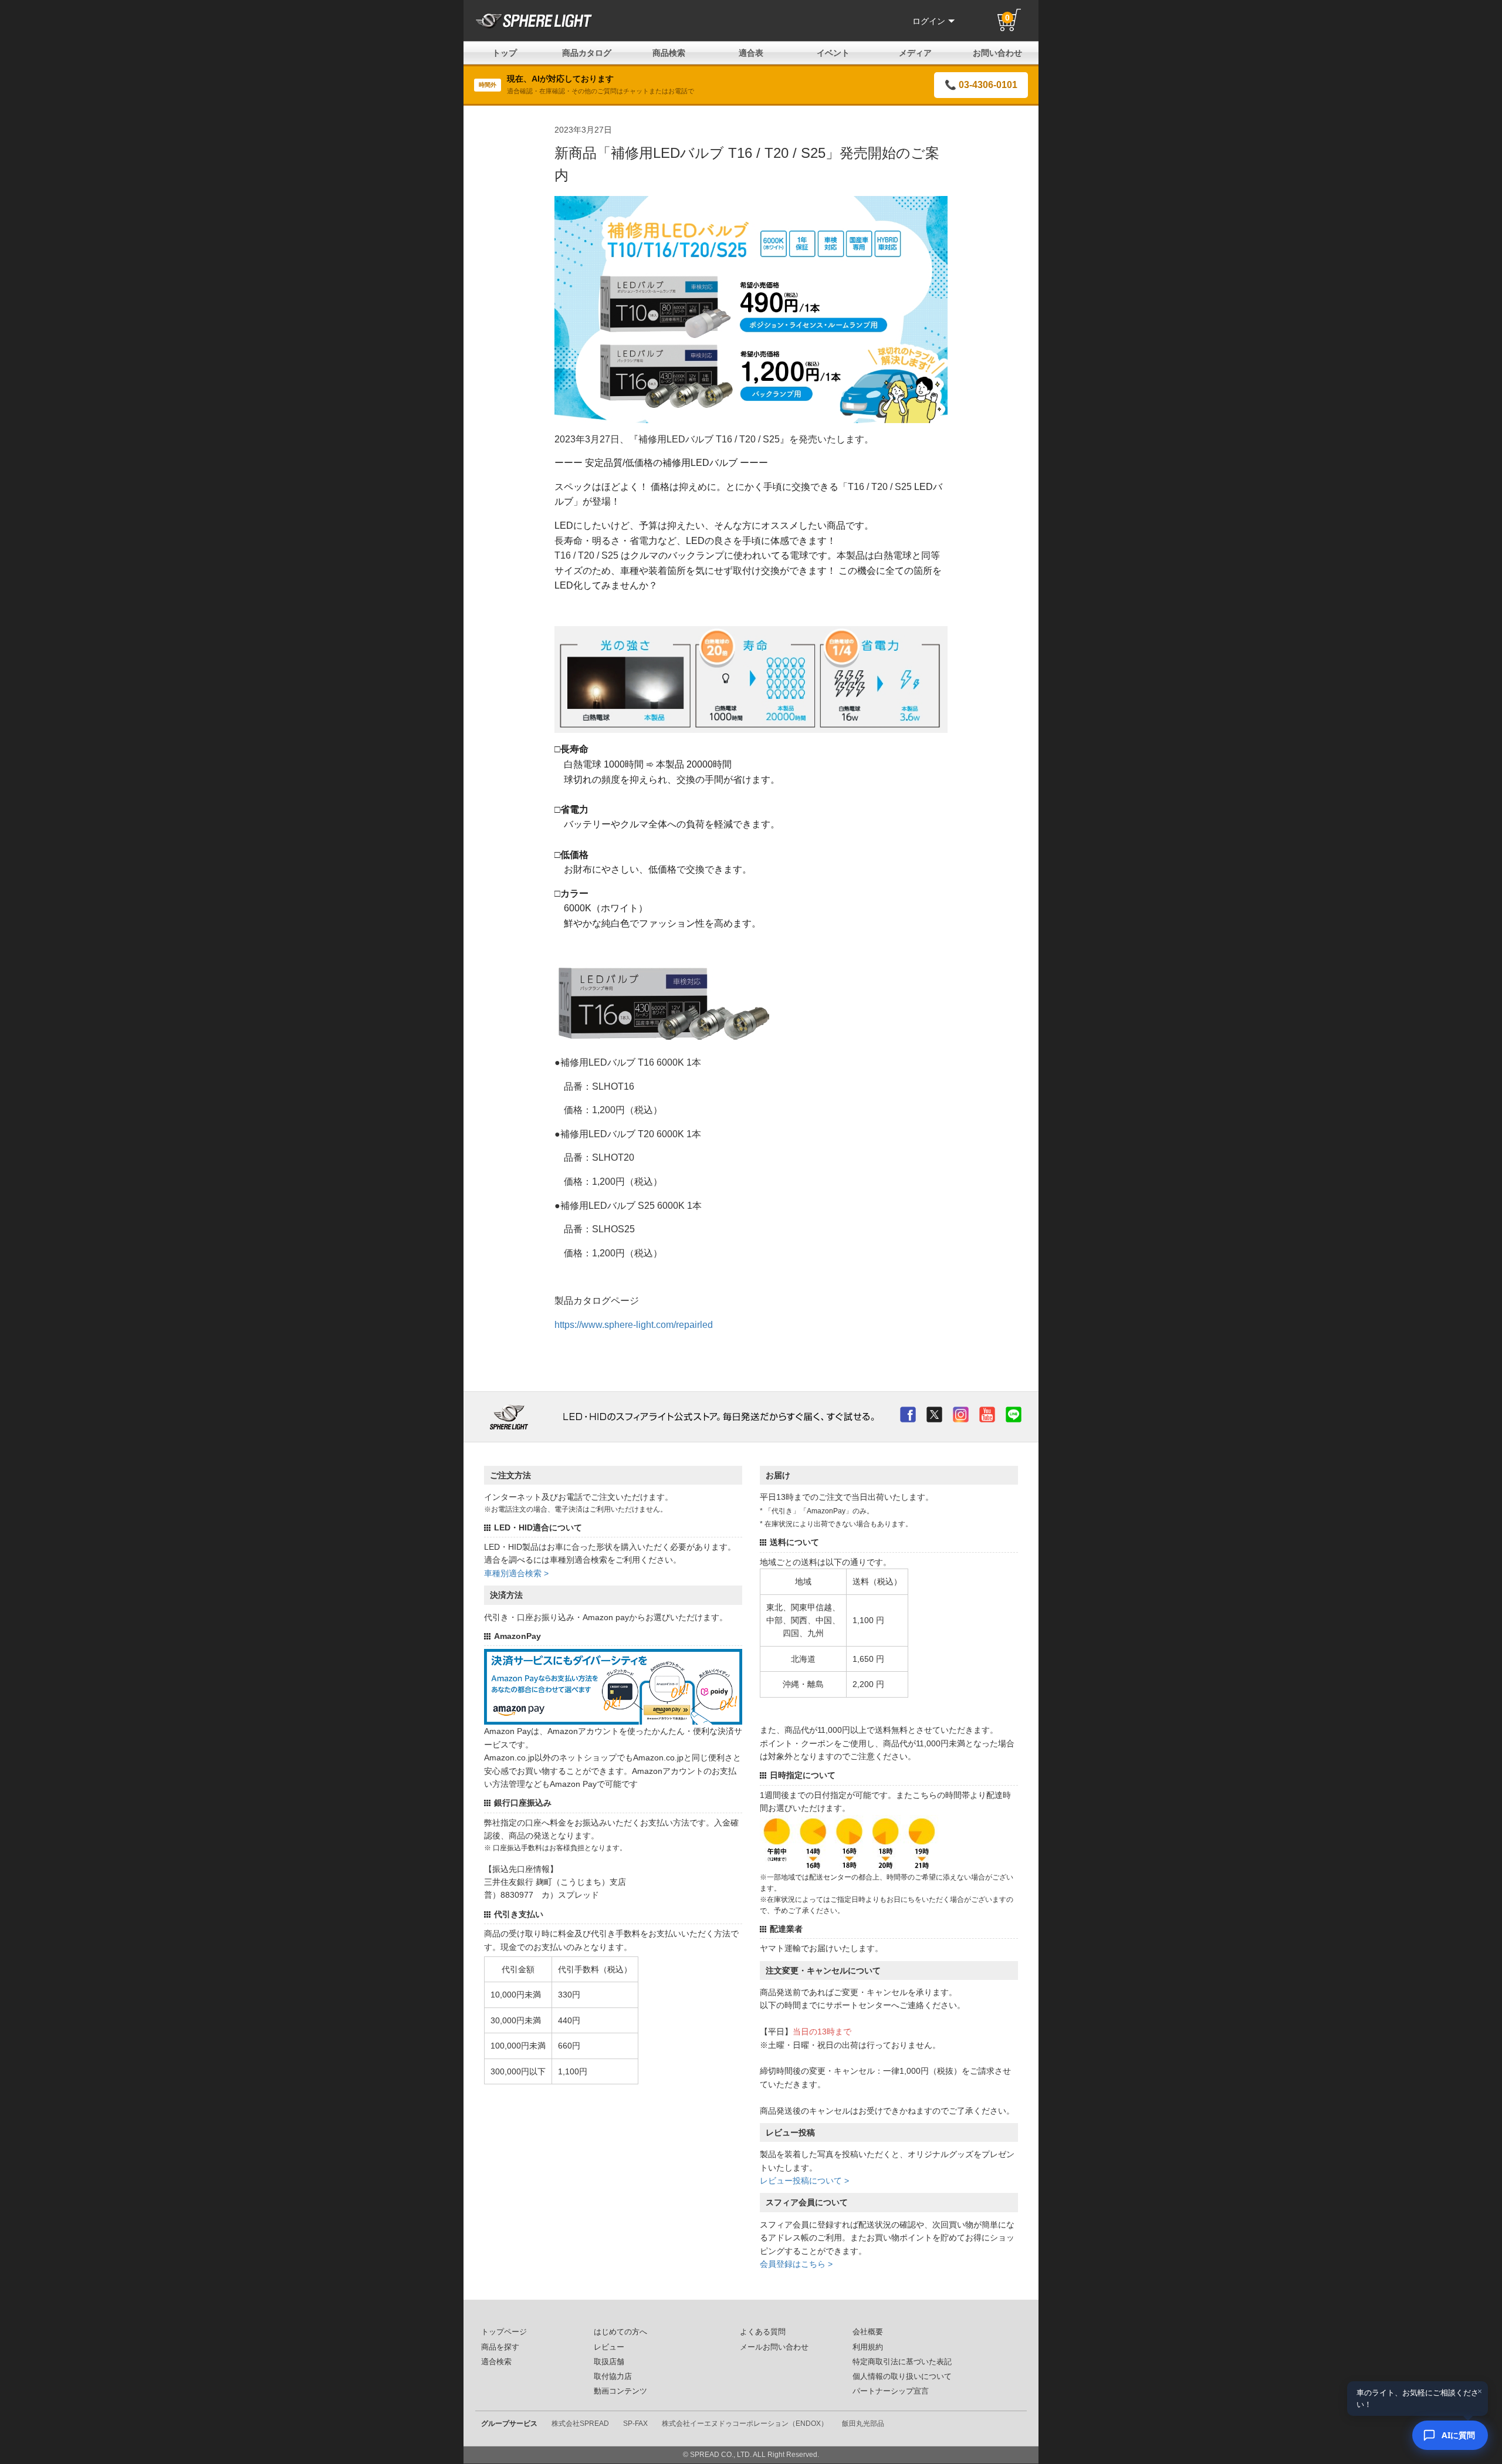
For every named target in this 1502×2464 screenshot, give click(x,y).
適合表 (751, 53)
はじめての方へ (620, 2332)
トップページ (504, 2332)
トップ (505, 53)
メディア (915, 53)
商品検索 (669, 53)
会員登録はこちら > (796, 2264)
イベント (833, 53)
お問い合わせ (997, 53)
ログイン (929, 21)
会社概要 (868, 2332)
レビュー (609, 2347)
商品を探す (500, 2347)
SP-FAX (635, 2424)
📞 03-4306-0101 (981, 85)
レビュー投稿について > (804, 2181)
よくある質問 (763, 2332)
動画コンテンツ (620, 2391)
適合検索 (496, 2362)
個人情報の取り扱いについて (902, 2377)
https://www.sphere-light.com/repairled (634, 1325)
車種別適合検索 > (516, 1573)
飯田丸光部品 (863, 2424)
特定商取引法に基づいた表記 (902, 2362)
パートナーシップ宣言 (891, 2391)
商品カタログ (587, 53)
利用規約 (868, 2347)
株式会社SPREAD (580, 2424)
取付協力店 (613, 2377)
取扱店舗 (609, 2362)
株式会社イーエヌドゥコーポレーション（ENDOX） (745, 2424)
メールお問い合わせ (774, 2347)
